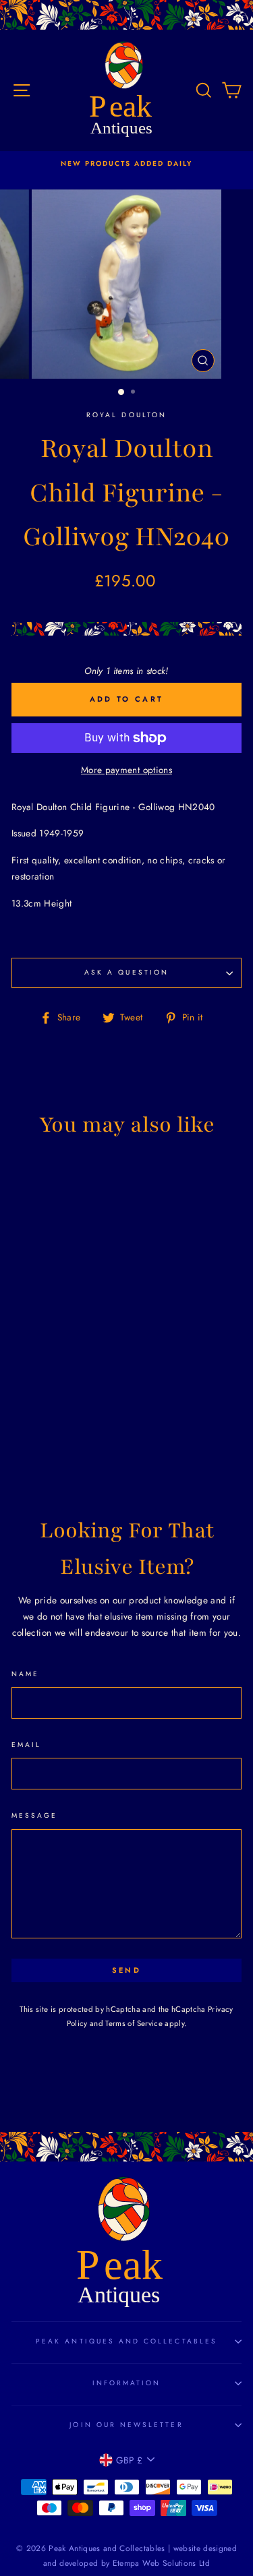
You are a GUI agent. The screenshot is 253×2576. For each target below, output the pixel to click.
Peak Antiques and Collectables (126, 2341)
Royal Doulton (126, 415)
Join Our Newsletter (126, 2425)
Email (26, 1745)
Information (127, 2383)
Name (25, 1674)
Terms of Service (134, 2023)
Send (126, 1970)
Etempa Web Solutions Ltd (161, 2563)
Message (34, 1815)
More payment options (126, 770)
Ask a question (126, 972)
